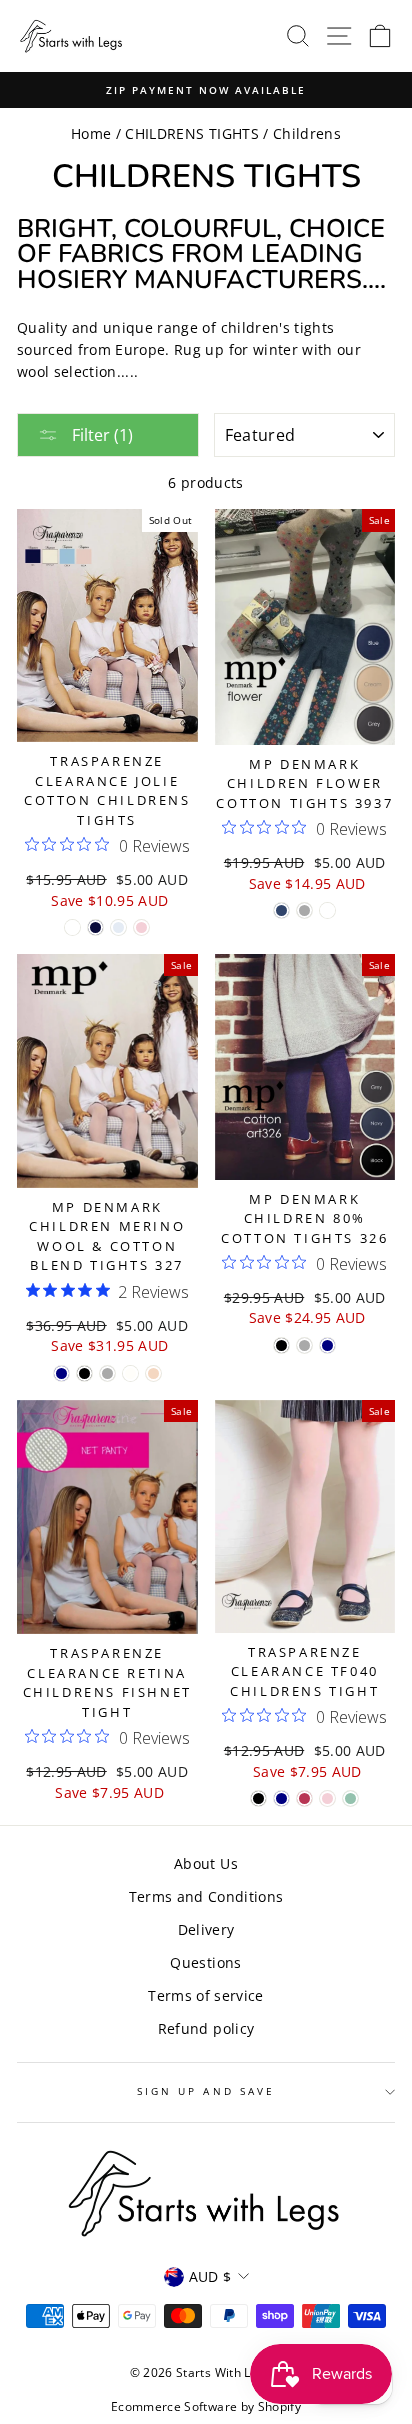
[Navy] (61, 1373)
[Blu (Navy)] (95, 927)
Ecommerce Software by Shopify (206, 2406)
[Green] (350, 1798)
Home (91, 133)
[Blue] (281, 910)
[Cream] (130, 1373)
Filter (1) (100, 435)
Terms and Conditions (206, 1896)
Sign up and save (206, 2091)
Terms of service (205, 1995)
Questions (205, 1962)
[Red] (304, 1798)
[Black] (84, 1373)
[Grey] (304, 910)
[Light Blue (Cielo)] (118, 927)
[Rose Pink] (153, 1373)
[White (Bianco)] (72, 927)
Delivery (206, 1929)
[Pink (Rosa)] (141, 927)
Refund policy (206, 2028)
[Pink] (327, 1798)
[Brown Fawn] (327, 910)
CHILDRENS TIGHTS (191, 133)
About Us (206, 1863)
